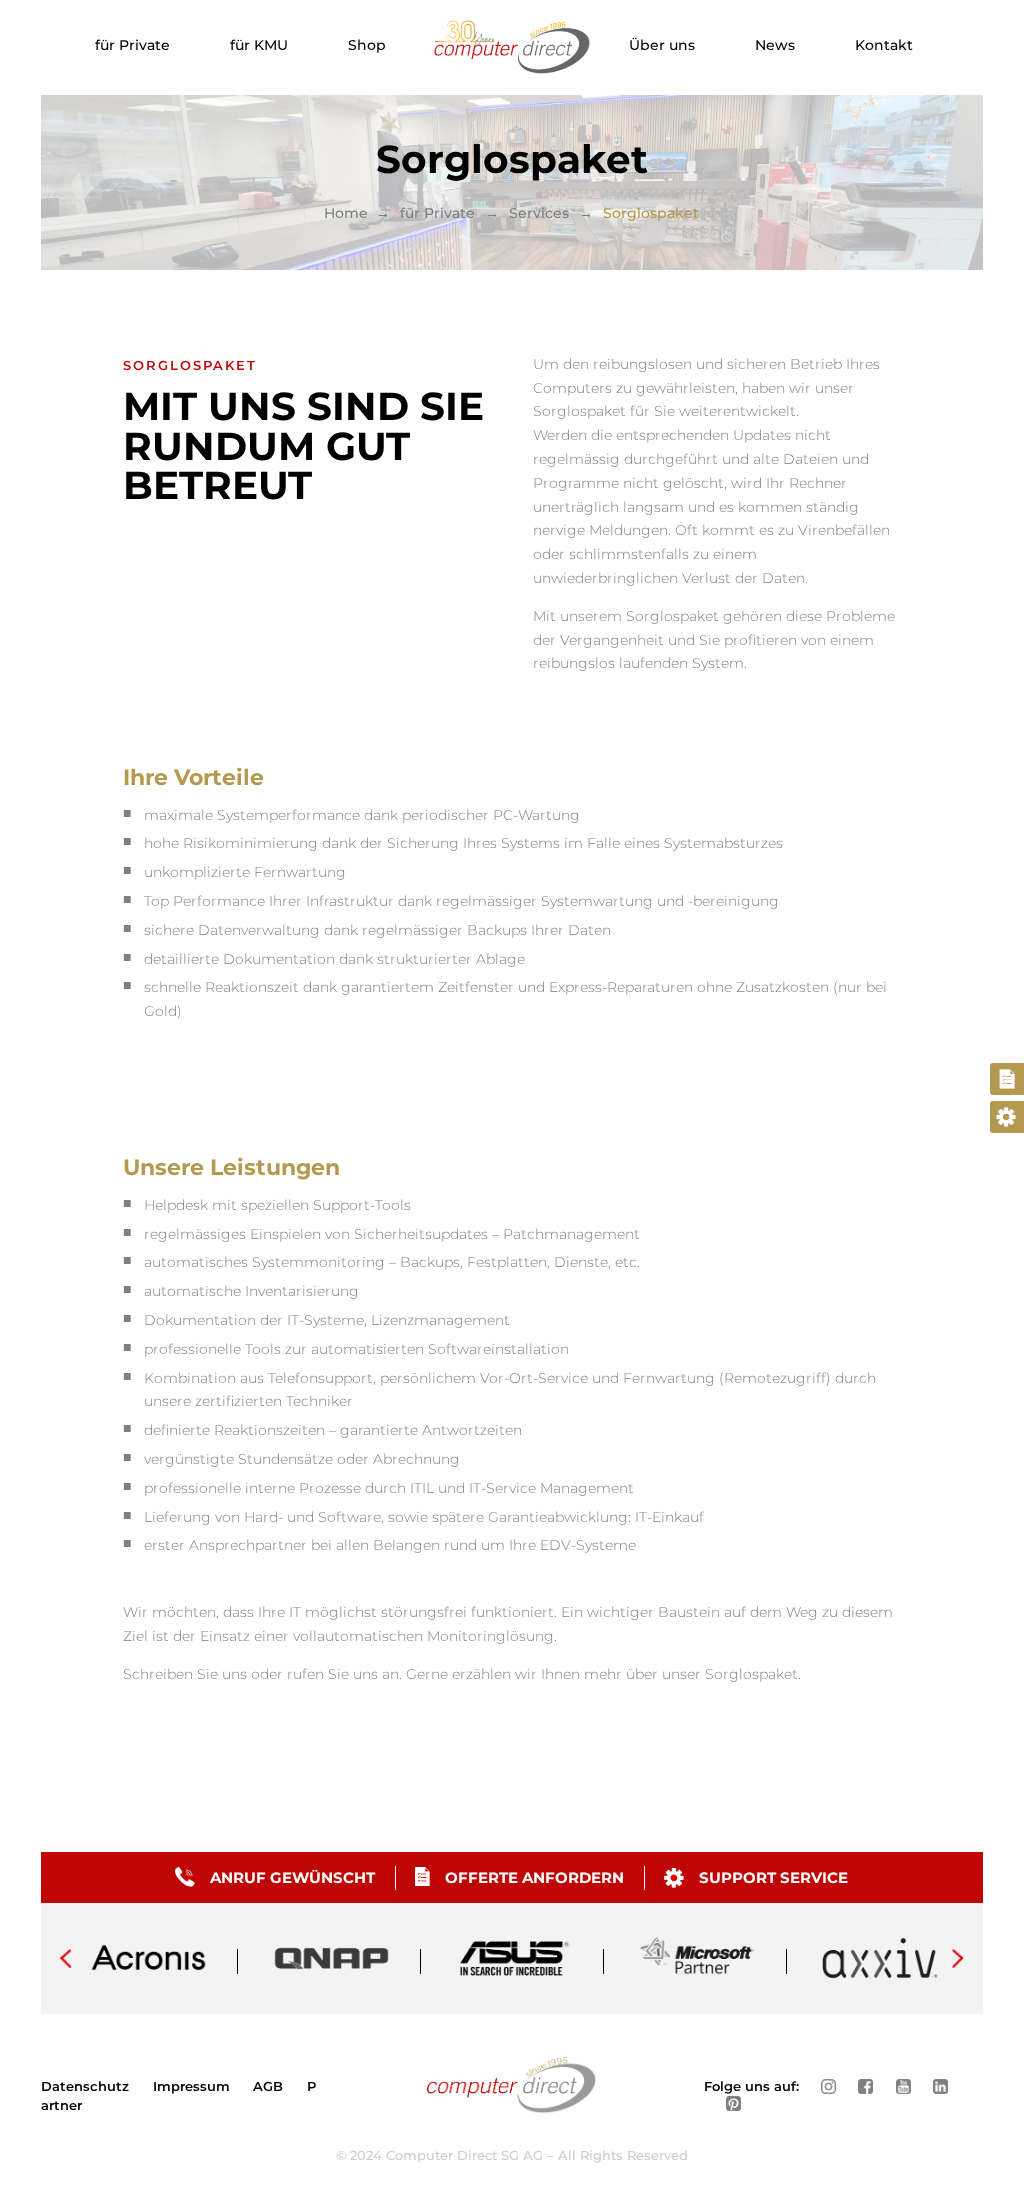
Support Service (773, 1877)
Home (346, 213)
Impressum (191, 2086)
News (775, 45)
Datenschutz (85, 2086)
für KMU (259, 45)
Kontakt (884, 45)
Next (958, 1959)
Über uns (662, 45)
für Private (132, 45)
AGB (268, 2086)
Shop (367, 45)
